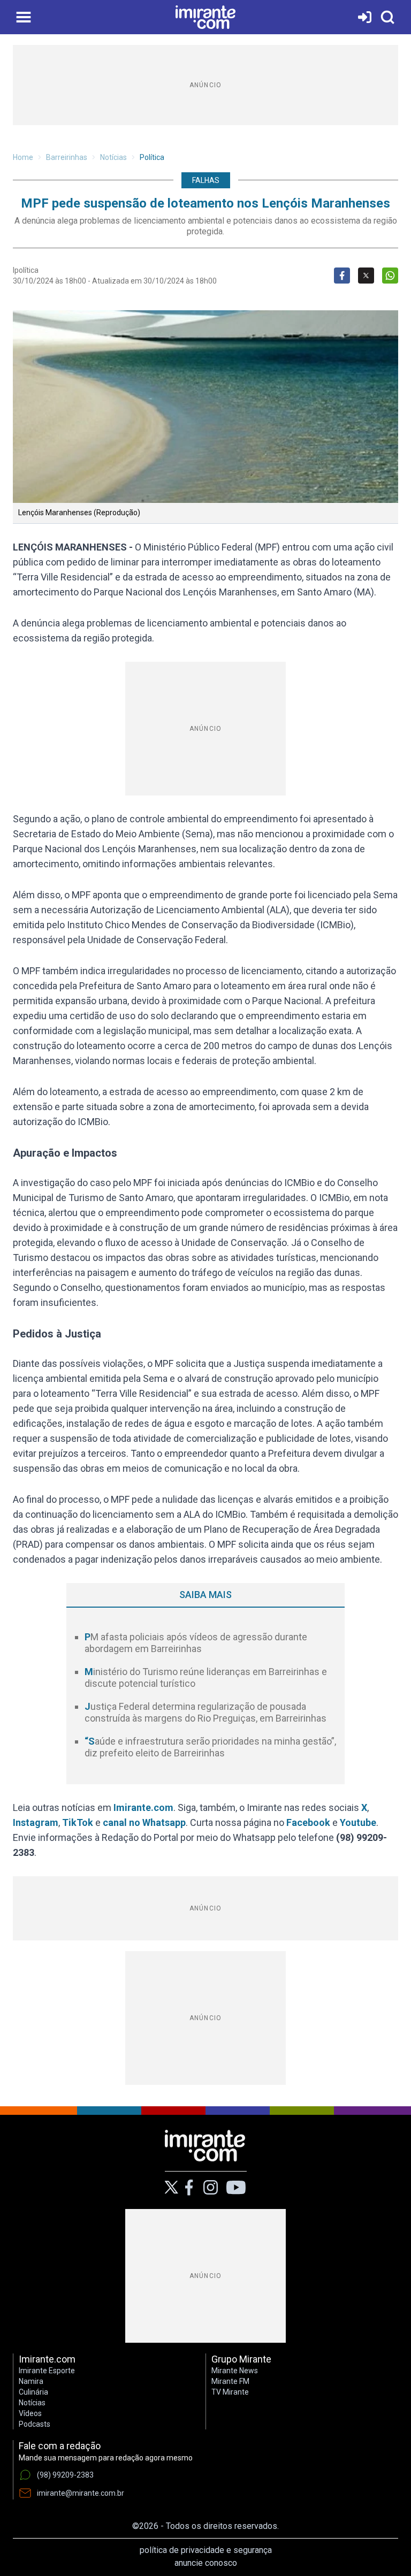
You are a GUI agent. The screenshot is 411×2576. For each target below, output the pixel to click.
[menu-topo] (24, 17)
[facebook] (189, 2188)
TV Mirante (230, 2392)
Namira (31, 2381)
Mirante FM (230, 2381)
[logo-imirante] (205, 17)
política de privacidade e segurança (206, 2550)
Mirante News (235, 2371)
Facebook (308, 1822)
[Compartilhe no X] (366, 276)
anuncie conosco (206, 2563)
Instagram (36, 1822)
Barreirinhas (67, 157)
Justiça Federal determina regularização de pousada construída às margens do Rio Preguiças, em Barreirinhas (205, 1713)
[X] (172, 2187)
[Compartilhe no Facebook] (342, 276)
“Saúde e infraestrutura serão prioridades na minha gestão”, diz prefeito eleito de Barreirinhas (210, 1747)
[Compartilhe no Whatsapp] (390, 276)
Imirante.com (143, 1807)
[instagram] (210, 2188)
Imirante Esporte (47, 2371)
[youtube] (236, 2188)
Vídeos (30, 2413)
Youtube (358, 1822)
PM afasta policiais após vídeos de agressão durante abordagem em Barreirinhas (196, 1643)
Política (152, 157)
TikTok (78, 1822)
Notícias (113, 157)
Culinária (33, 2392)
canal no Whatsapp (144, 1822)
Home (23, 157)
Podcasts (35, 2424)
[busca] (387, 17)
